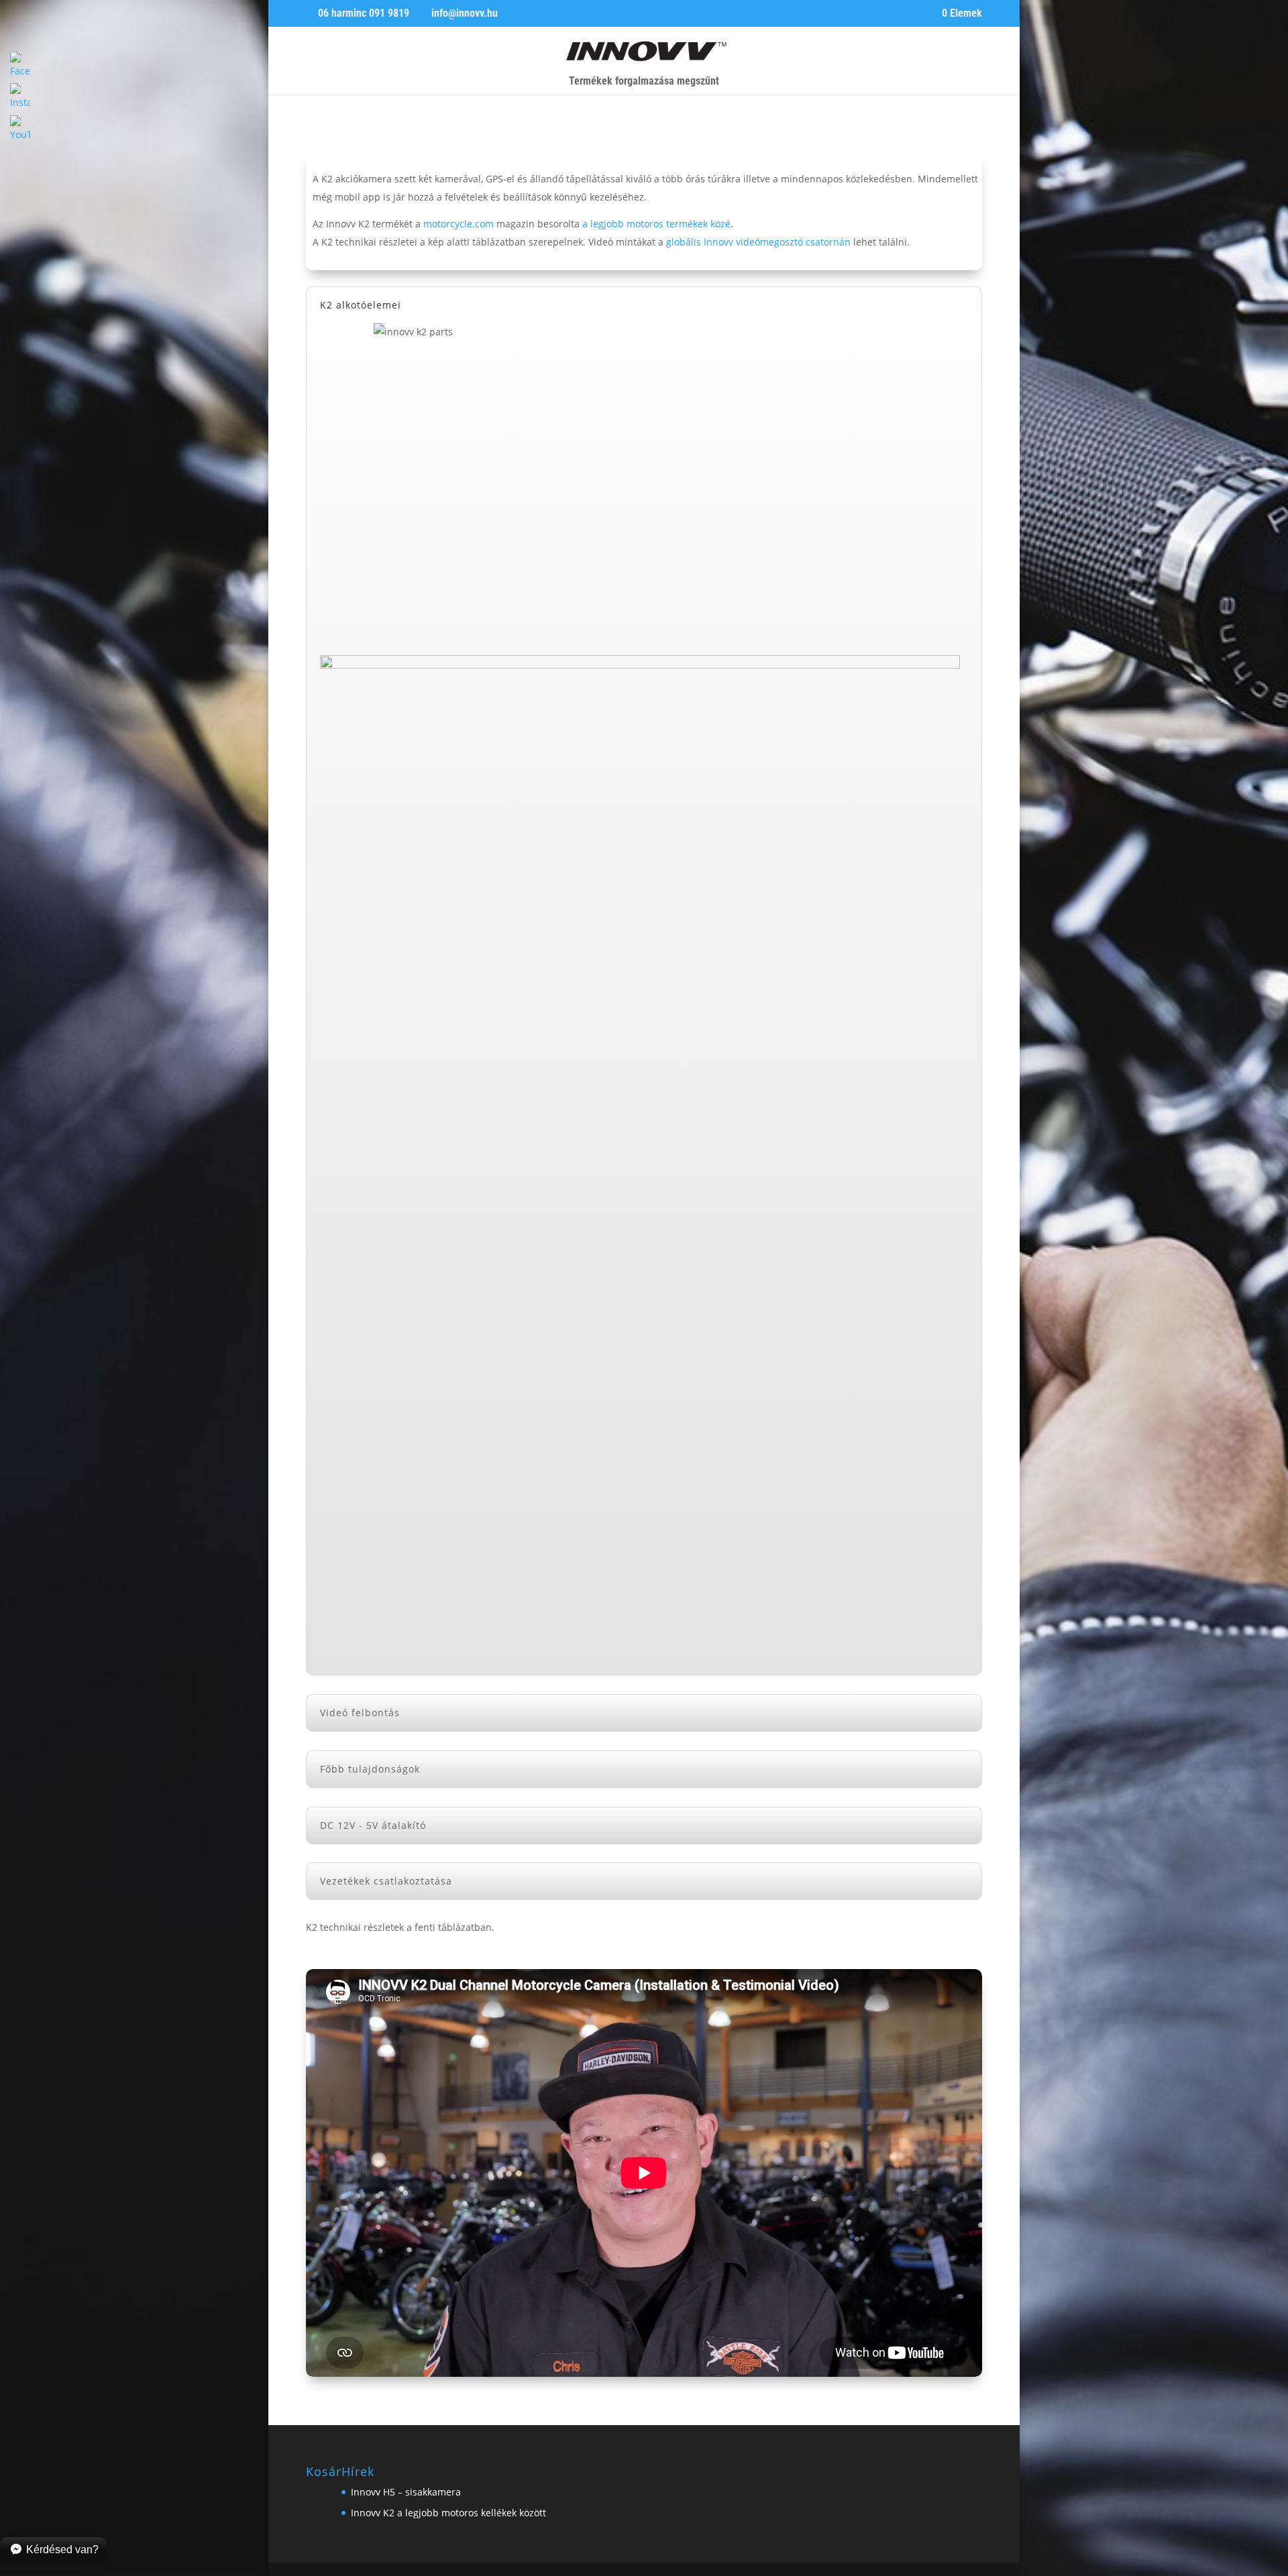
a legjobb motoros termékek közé (656, 224)
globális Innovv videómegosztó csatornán (758, 242)
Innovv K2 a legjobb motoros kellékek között (448, 2513)
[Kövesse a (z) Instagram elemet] (343, 129)
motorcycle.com (459, 224)
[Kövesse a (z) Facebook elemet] (317, 129)
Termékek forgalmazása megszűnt (644, 82)
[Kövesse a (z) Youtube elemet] (370, 129)
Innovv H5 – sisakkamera (406, 2492)
